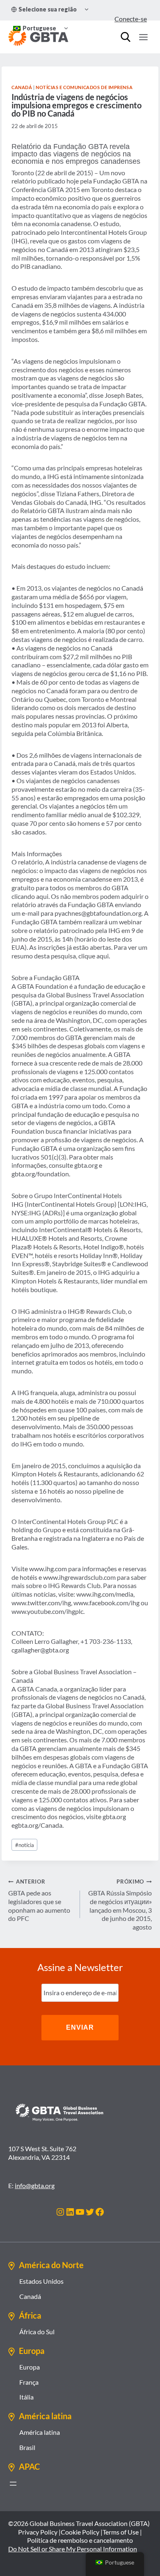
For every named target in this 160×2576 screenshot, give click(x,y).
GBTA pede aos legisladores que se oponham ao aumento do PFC (39, 1900)
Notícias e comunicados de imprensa (84, 87)
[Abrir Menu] (143, 37)
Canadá (22, 87)
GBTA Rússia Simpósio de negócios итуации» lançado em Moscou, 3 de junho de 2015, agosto (120, 1904)
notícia (25, 1845)
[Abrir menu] (13, 2484)
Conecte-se (131, 19)
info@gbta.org (35, 2185)
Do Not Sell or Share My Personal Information (73, 2549)
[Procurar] (126, 37)
